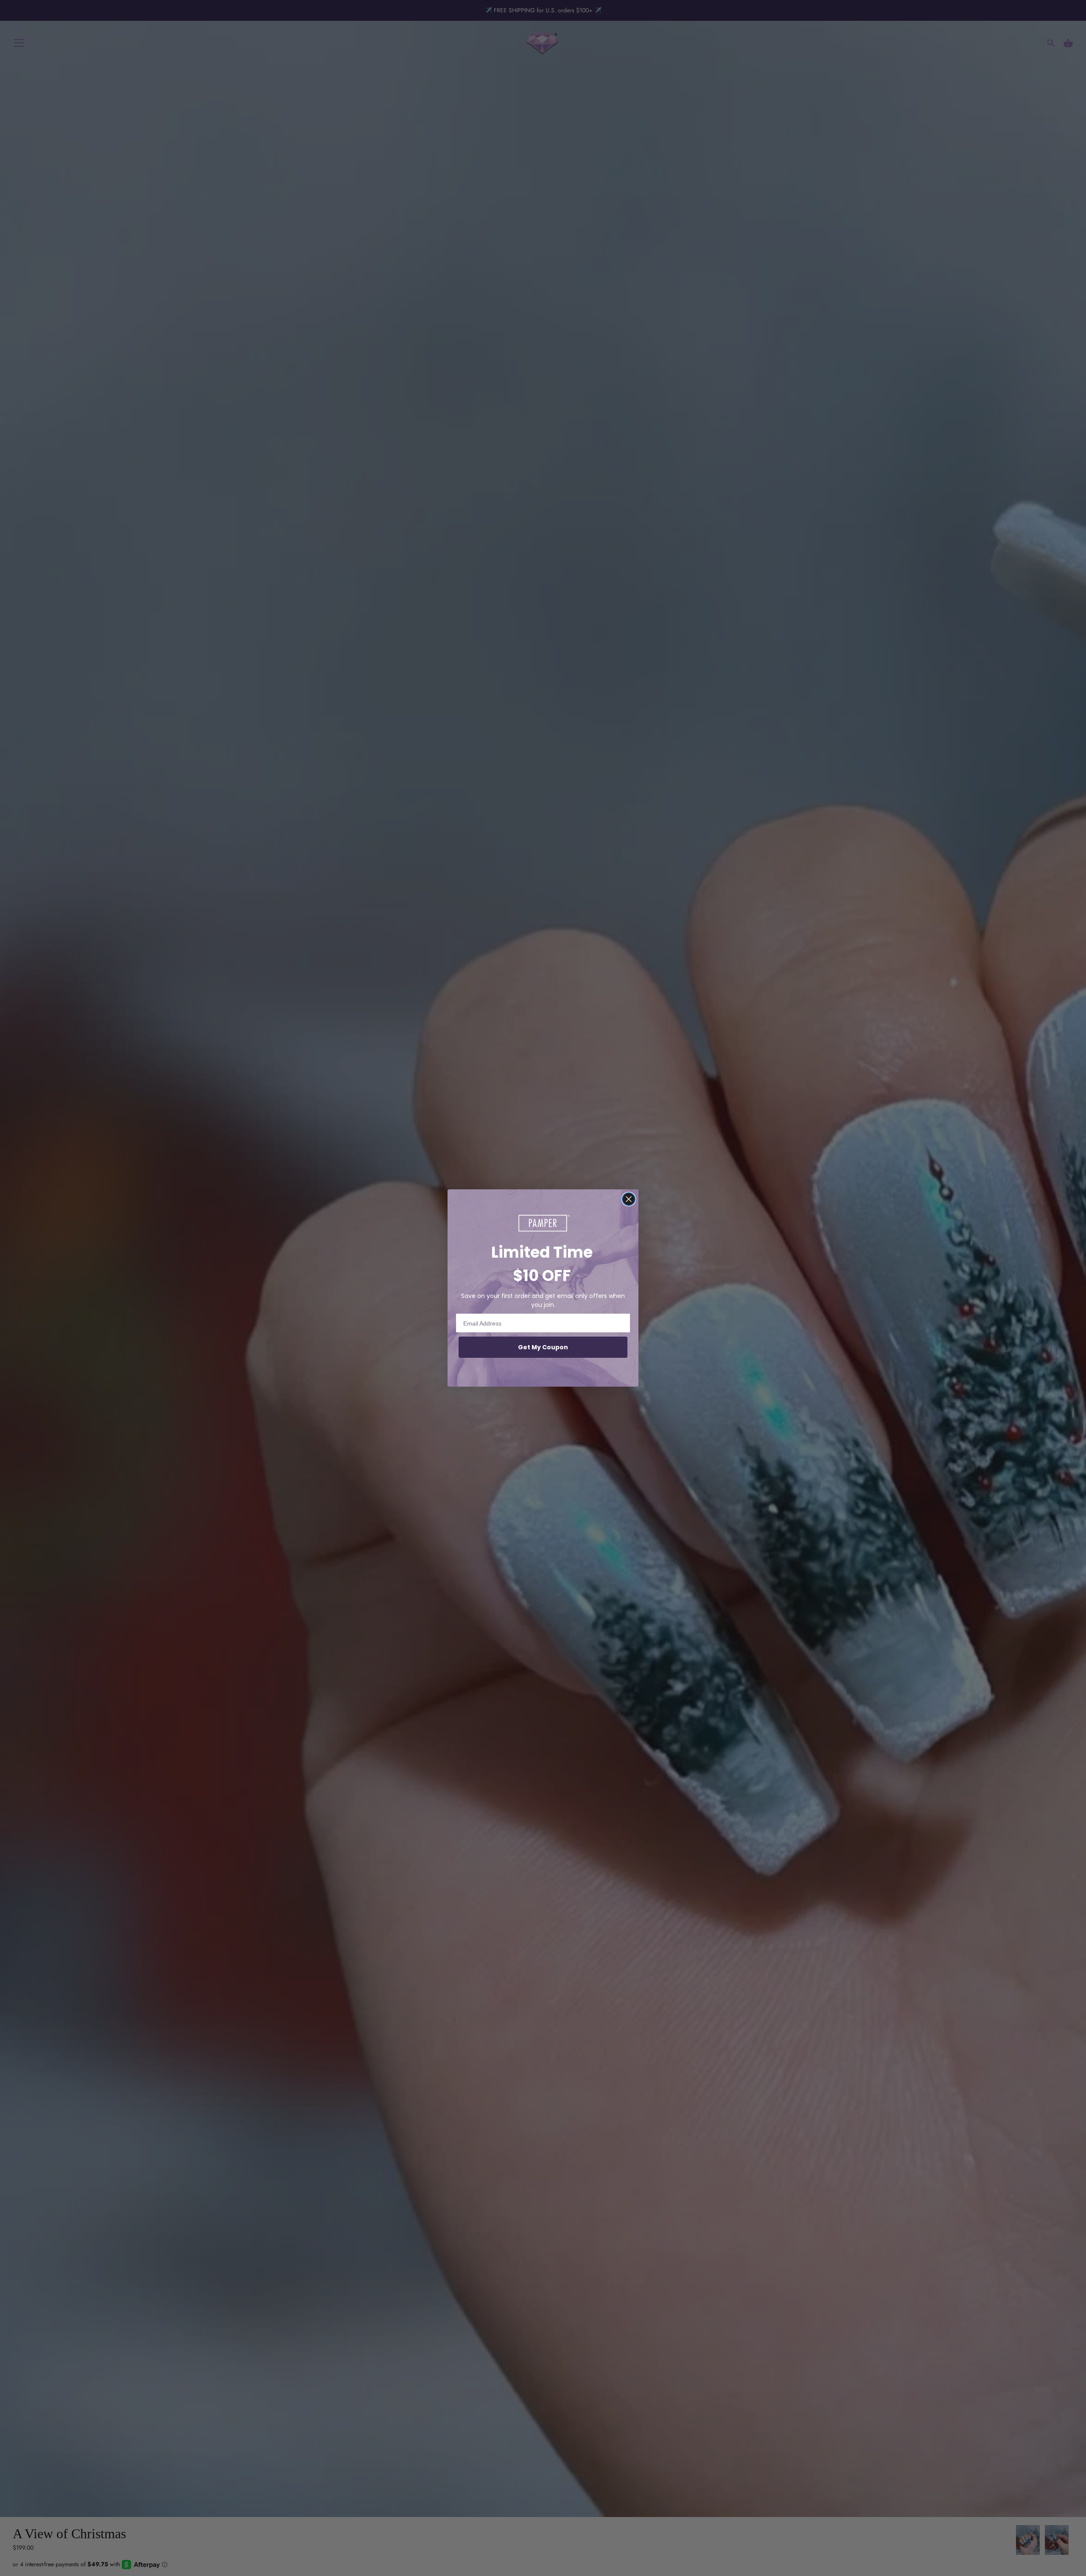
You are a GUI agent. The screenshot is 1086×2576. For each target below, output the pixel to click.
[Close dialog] (629, 1199)
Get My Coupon (543, 1347)
